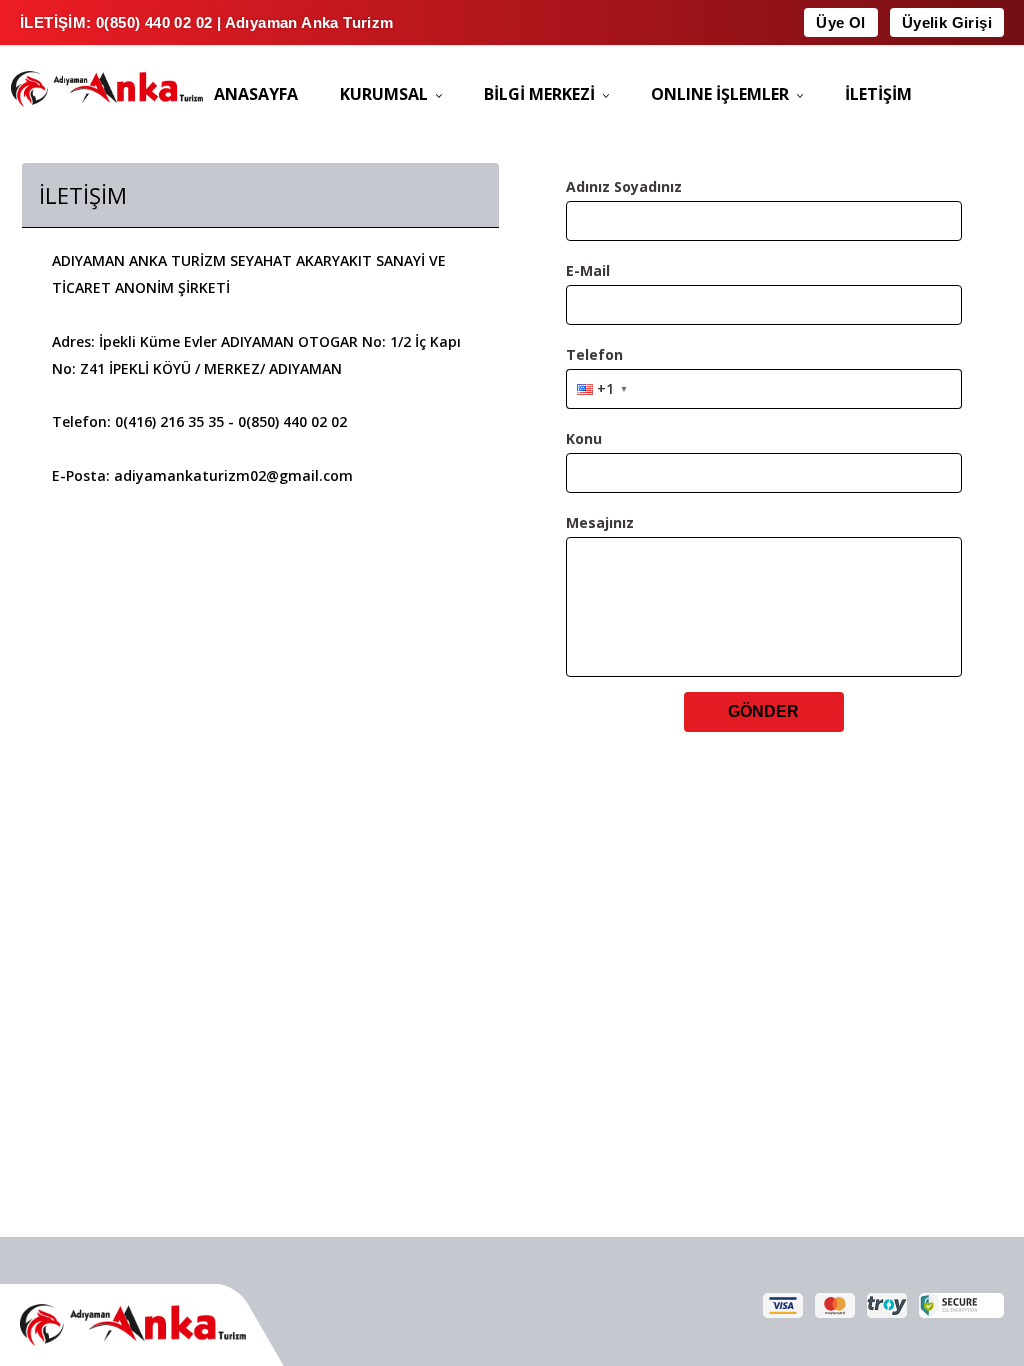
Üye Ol (840, 22)
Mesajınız (600, 522)
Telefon (594, 354)
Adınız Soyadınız (624, 186)
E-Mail (588, 270)
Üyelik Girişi (947, 22)
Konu (584, 438)
